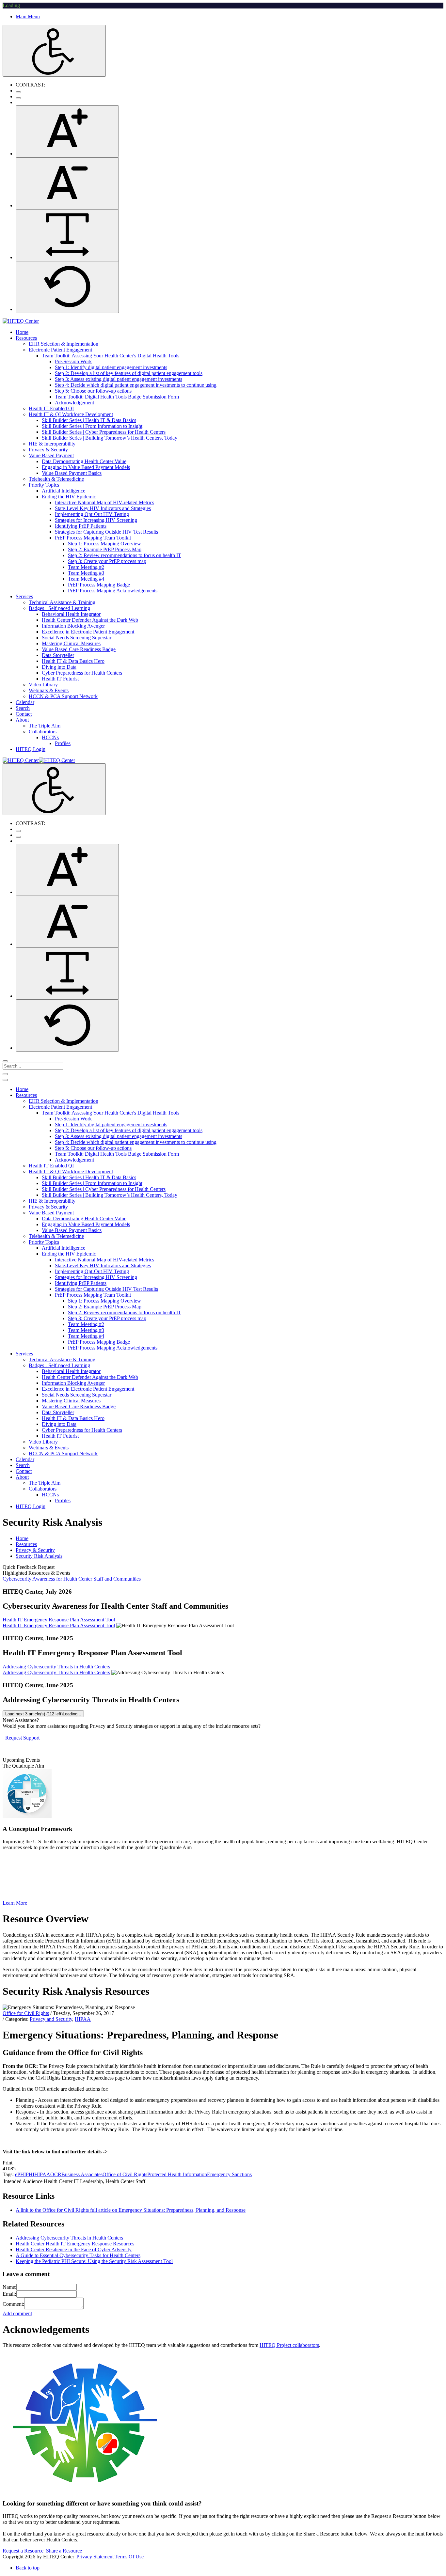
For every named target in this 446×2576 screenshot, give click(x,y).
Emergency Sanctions (229, 2174)
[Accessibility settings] (54, 51)
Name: (9, 2287)
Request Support (22, 1738)
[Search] (5, 1061)
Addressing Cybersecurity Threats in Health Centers (56, 1667)
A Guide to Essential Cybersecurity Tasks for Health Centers (78, 2255)
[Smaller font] (67, 183)
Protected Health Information (177, 2174)
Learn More (15, 1903)
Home (22, 1538)
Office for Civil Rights (26, 2013)
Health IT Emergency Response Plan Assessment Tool (59, 1620)
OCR (56, 2174)
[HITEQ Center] (21, 321)
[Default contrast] (18, 92)
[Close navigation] (5, 1080)
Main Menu (28, 16)
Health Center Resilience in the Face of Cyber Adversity (74, 2249)
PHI (30, 2174)
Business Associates (82, 2174)
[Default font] (67, 287)
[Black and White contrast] (18, 98)
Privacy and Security (51, 2019)
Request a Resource (23, 2551)
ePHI (20, 2174)
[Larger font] (67, 131)
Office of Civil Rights (125, 2174)
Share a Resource (64, 2551)
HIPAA (83, 2019)
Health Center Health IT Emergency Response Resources (75, 2244)
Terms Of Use (129, 2557)
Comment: (13, 2304)
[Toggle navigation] (5, 1074)
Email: (9, 2294)
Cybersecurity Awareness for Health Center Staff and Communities (72, 1579)
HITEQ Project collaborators (289, 2345)
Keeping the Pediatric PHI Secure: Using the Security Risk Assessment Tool (94, 2261)
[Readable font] (67, 235)
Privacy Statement (95, 2557)
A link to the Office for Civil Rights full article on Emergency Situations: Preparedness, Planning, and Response (131, 2210)
